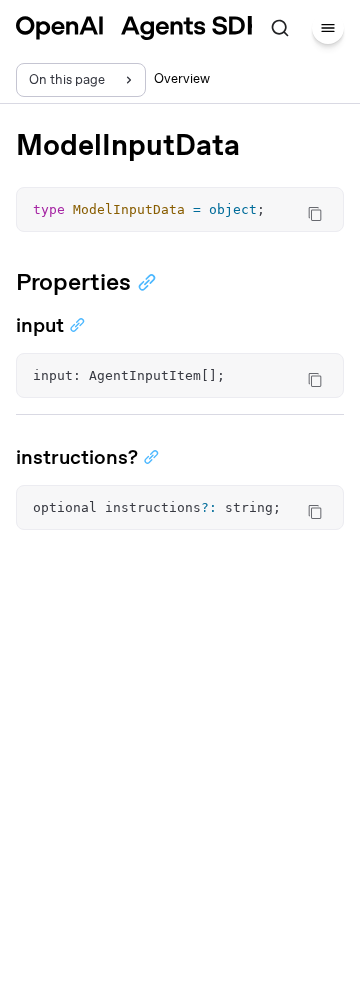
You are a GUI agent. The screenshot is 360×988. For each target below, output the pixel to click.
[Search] (280, 28)
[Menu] (328, 28)
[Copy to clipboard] (315, 214)
